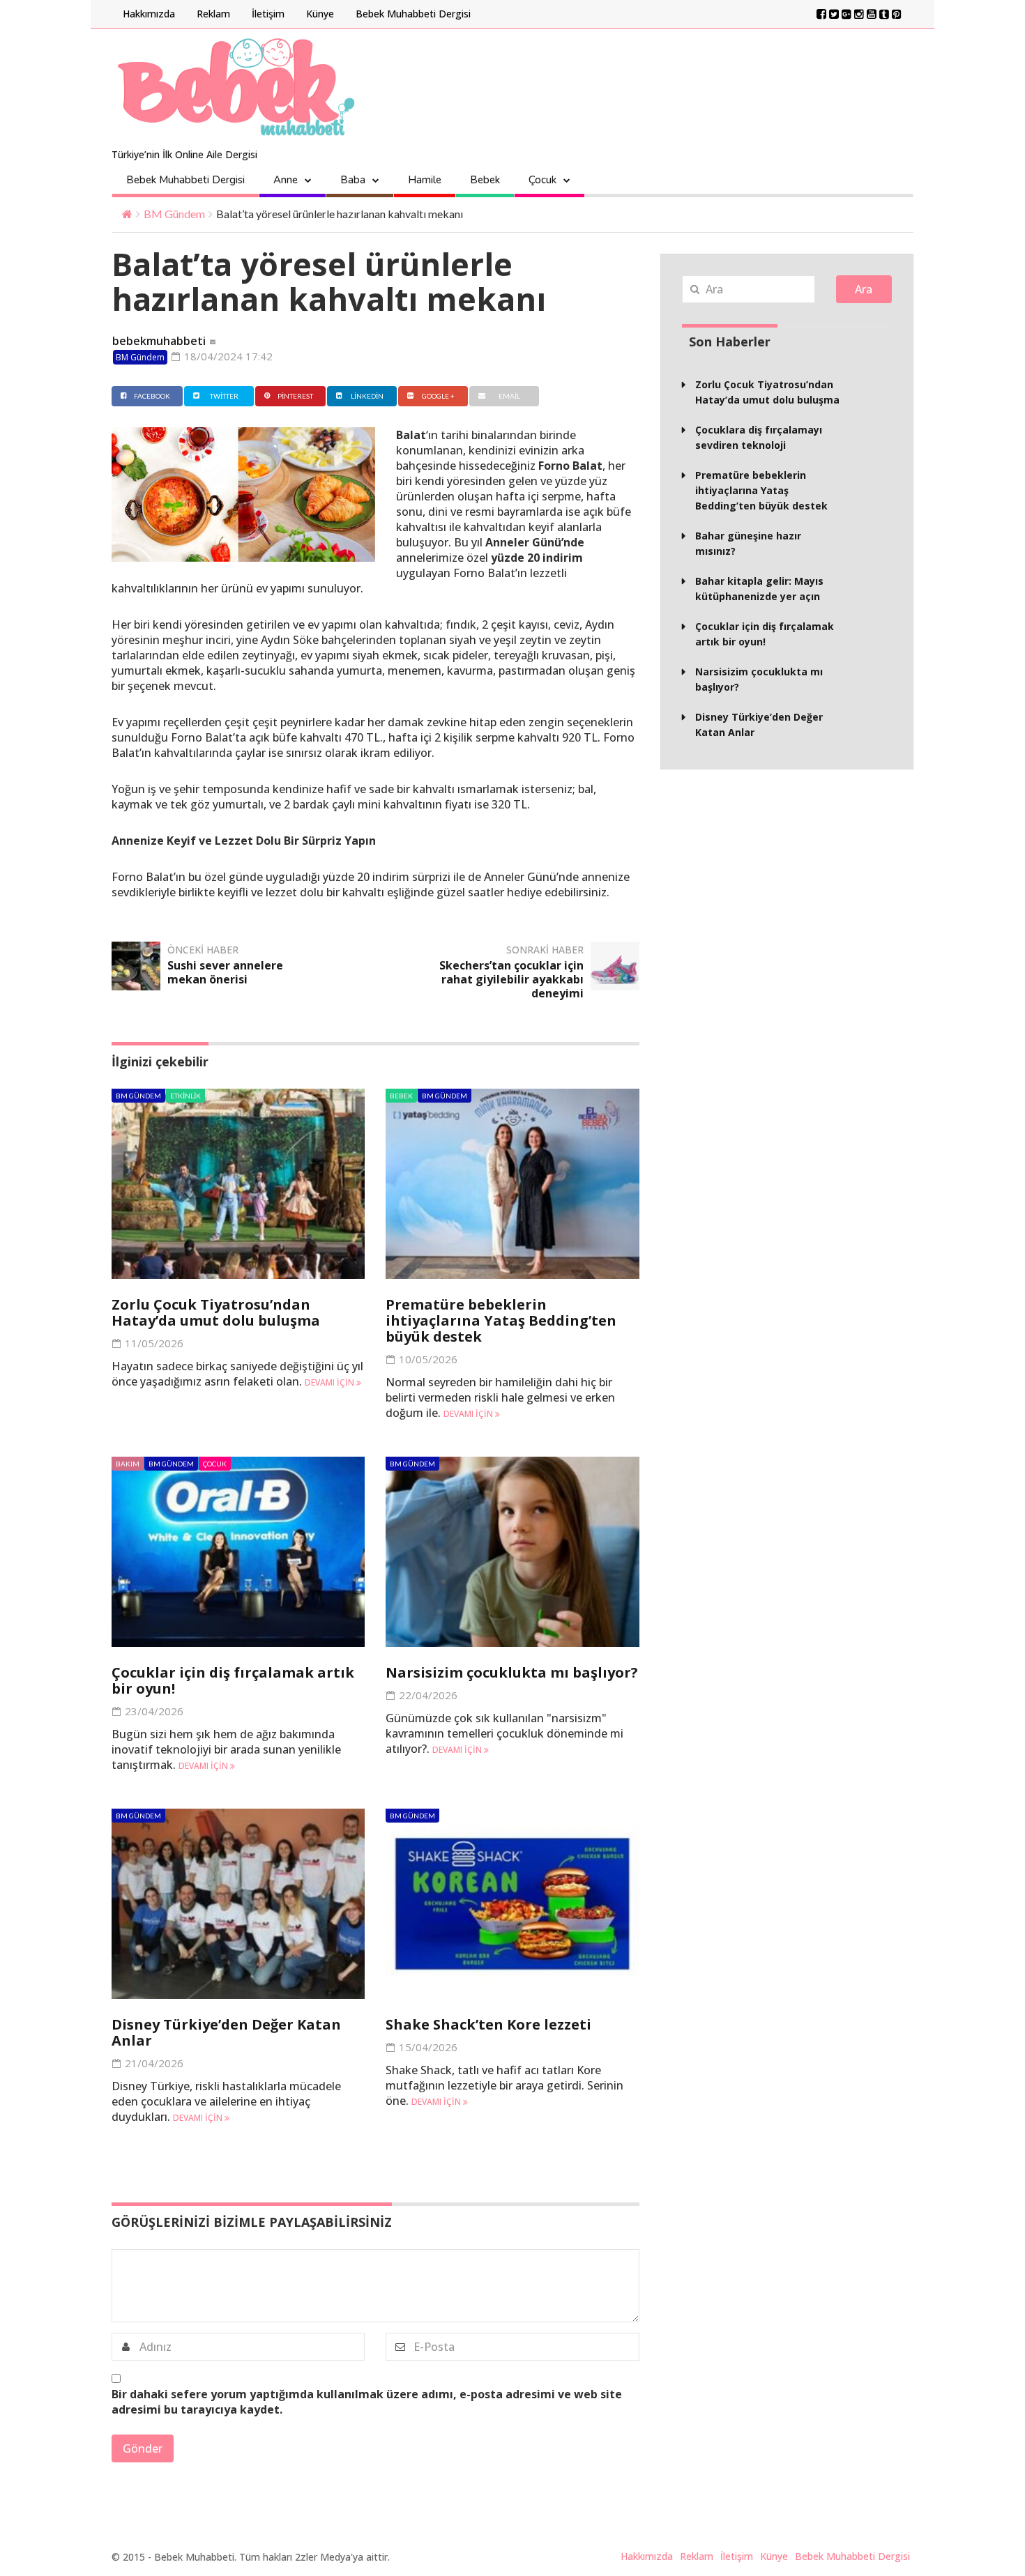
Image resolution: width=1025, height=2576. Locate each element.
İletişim (268, 14)
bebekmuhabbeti (159, 341)
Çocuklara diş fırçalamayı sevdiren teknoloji (759, 437)
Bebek (485, 180)
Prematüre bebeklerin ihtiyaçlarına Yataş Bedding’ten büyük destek (501, 1320)
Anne (286, 180)
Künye (320, 14)
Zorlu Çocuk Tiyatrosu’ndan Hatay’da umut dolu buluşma (216, 1312)
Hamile (425, 180)
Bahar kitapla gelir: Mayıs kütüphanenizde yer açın (759, 589)
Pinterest (295, 396)
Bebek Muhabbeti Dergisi (413, 14)
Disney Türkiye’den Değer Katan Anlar (226, 2032)
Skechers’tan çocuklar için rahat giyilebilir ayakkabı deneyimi (511, 979)
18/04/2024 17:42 (227, 356)
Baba (353, 180)
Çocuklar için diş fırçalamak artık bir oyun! (233, 1680)
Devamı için (331, 1382)
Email (509, 396)
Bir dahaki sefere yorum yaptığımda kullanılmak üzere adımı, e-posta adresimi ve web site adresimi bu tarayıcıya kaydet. (367, 2402)
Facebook (152, 396)
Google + (438, 396)
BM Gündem (174, 214)
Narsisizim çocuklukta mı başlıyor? (512, 1672)
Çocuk (542, 180)
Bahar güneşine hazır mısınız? (748, 543)
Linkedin (367, 396)
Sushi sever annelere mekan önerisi (225, 972)
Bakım (128, 1464)
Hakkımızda (149, 14)
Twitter (224, 396)
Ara (864, 289)
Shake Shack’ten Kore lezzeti (488, 2024)
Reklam (213, 14)
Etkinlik (185, 1096)
